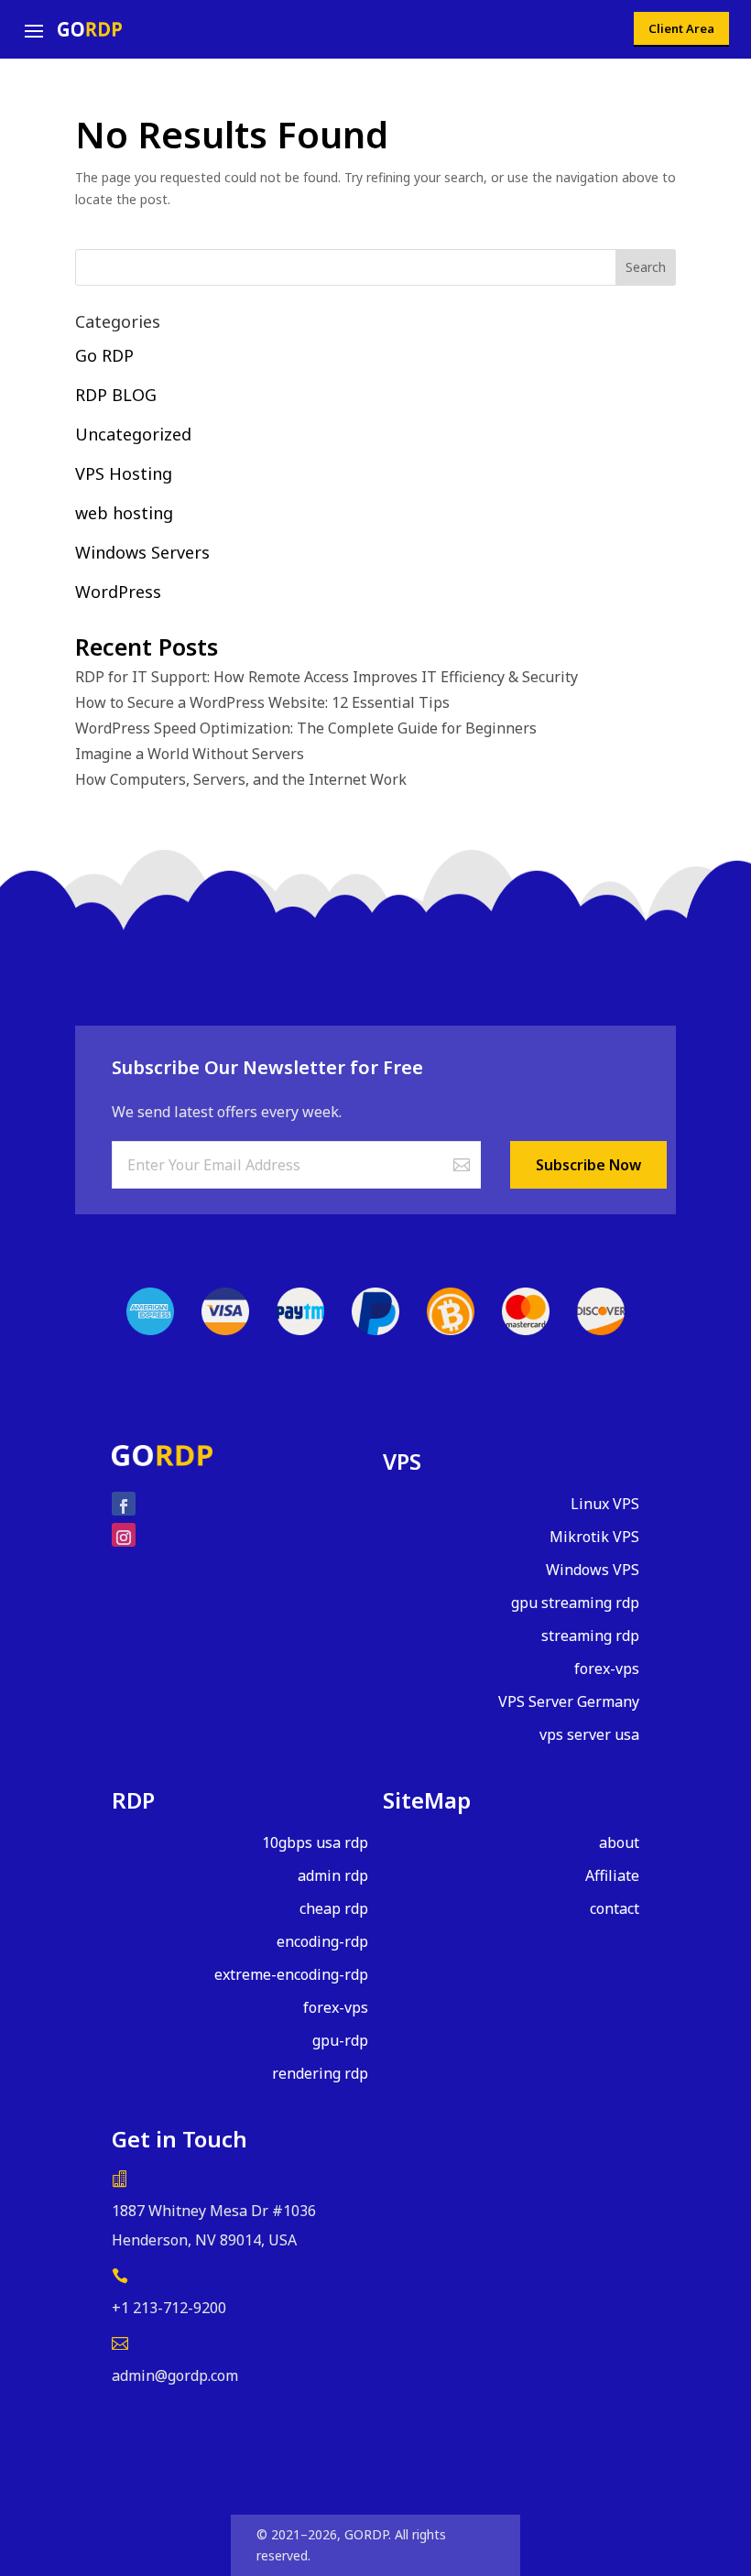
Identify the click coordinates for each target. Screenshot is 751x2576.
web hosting (124, 513)
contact (615, 1908)
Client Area (681, 28)
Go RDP (104, 355)
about (619, 1842)
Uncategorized (133, 434)
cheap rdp (334, 1908)
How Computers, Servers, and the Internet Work (241, 780)
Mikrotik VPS (594, 1537)
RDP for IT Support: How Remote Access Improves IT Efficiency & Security (327, 677)
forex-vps (607, 1668)
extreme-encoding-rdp (291, 1974)
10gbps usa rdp (315, 1842)
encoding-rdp (322, 1941)
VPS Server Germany (569, 1701)
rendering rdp (320, 2073)
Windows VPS (593, 1570)
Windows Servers (142, 552)
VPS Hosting (124, 473)
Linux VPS (605, 1504)
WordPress (118, 592)
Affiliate (612, 1875)
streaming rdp (590, 1636)
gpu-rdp (340, 2040)
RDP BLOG (116, 395)
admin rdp (333, 1875)
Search (646, 267)
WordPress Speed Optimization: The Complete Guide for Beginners (306, 728)
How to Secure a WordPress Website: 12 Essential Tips (262, 703)
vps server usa (589, 1734)
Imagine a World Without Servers (190, 754)
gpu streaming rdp (575, 1603)
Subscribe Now (588, 1165)
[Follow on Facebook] (124, 1504)
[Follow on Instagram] (124, 1535)
